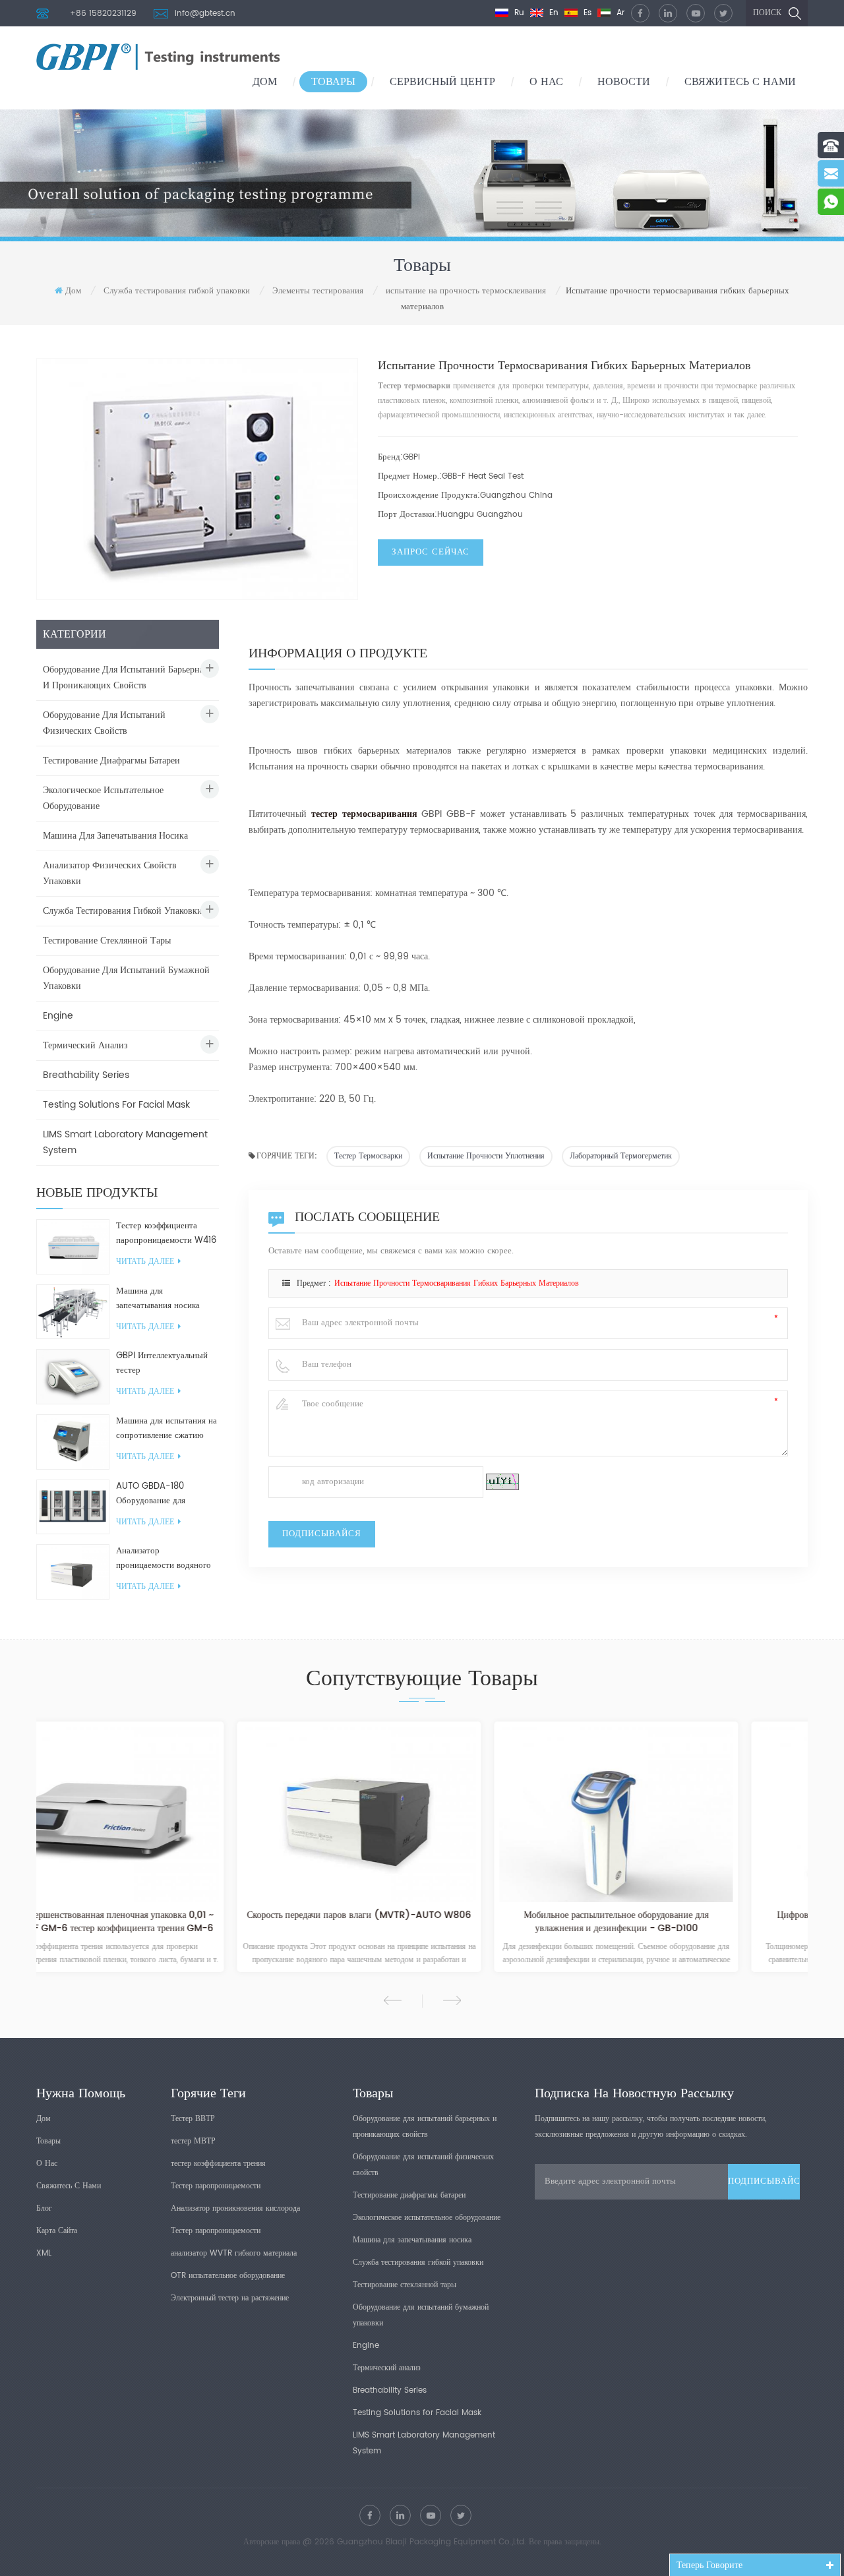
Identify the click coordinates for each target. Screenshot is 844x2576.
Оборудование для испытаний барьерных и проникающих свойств (127, 677)
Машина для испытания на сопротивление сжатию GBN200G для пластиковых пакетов (166, 1429)
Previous (393, 2000)
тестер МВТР (193, 2141)
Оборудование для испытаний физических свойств (104, 723)
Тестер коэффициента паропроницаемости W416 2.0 (166, 1234)
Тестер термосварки (368, 1156)
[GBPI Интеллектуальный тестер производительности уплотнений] (73, 1376)
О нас (546, 82)
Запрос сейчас (431, 552)
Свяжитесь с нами (740, 82)
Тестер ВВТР (193, 2119)
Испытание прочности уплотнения (486, 1156)
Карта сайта (57, 2231)
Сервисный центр (442, 82)
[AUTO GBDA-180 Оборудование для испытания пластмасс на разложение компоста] (73, 1507)
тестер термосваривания (364, 814)
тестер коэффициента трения (218, 2164)
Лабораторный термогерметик (621, 1156)
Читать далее (145, 1262)
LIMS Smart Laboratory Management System (125, 1142)
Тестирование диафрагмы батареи (111, 761)
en (553, 13)
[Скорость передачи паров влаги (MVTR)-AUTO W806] (165, 1814)
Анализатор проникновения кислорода (235, 2208)
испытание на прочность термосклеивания (466, 291)
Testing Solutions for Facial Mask (116, 1105)
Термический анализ (85, 1045)
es (586, 13)
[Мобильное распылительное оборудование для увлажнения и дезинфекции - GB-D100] (422, 1814)
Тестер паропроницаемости (216, 2186)
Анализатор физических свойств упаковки (110, 873)
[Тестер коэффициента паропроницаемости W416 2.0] (73, 1246)
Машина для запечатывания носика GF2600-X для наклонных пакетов (166, 1299)
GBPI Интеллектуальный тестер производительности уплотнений (162, 1363)
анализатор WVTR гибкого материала (234, 2253)
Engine (58, 1016)
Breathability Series (86, 1075)
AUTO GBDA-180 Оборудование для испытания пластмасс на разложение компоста (162, 1494)
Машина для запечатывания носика (115, 836)
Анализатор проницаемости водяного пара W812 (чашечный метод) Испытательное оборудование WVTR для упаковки (164, 1559)
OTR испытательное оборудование (228, 2276)
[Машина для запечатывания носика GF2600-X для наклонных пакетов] (73, 1312)
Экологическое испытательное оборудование (103, 798)
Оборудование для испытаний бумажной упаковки (126, 978)
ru (518, 13)
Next (452, 2000)
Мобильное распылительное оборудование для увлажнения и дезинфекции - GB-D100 (422, 1922)
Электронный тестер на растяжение (230, 2298)
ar (619, 13)
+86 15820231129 (103, 14)
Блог (44, 2208)
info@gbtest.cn (205, 14)
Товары (333, 82)
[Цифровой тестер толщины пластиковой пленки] (679, 1814)
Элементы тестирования (318, 291)
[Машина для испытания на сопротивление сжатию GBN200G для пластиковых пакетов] (73, 1442)
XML (44, 2253)
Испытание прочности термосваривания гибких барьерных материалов (457, 1283)
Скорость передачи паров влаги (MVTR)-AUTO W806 (165, 1916)
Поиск (767, 13)
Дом (265, 82)
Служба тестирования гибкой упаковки (177, 291)
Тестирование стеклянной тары (107, 941)
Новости (624, 82)
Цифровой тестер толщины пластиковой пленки (679, 1916)
